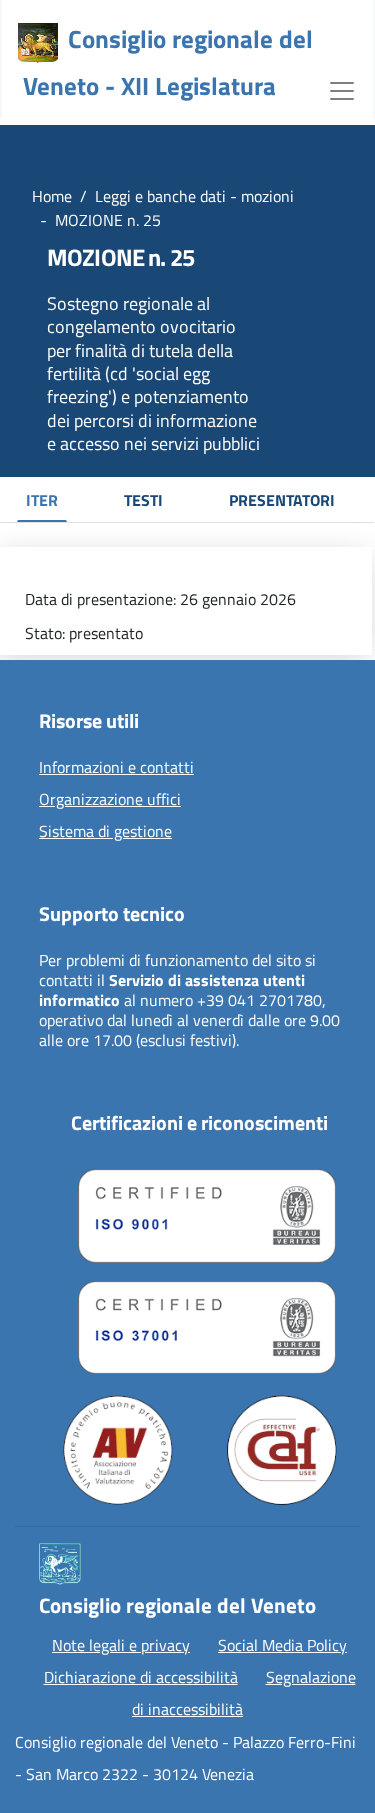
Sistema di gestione (105, 832)
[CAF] (282, 1450)
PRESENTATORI (282, 500)
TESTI (143, 500)
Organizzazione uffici (110, 800)
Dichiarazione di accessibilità (141, 1677)
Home (52, 196)
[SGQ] (199, 1211)
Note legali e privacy (121, 1645)
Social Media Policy (282, 1645)
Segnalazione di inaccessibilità (244, 1693)
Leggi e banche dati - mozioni (194, 196)
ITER (42, 500)
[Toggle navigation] (342, 89)
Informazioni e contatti (116, 768)
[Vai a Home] (38, 43)
